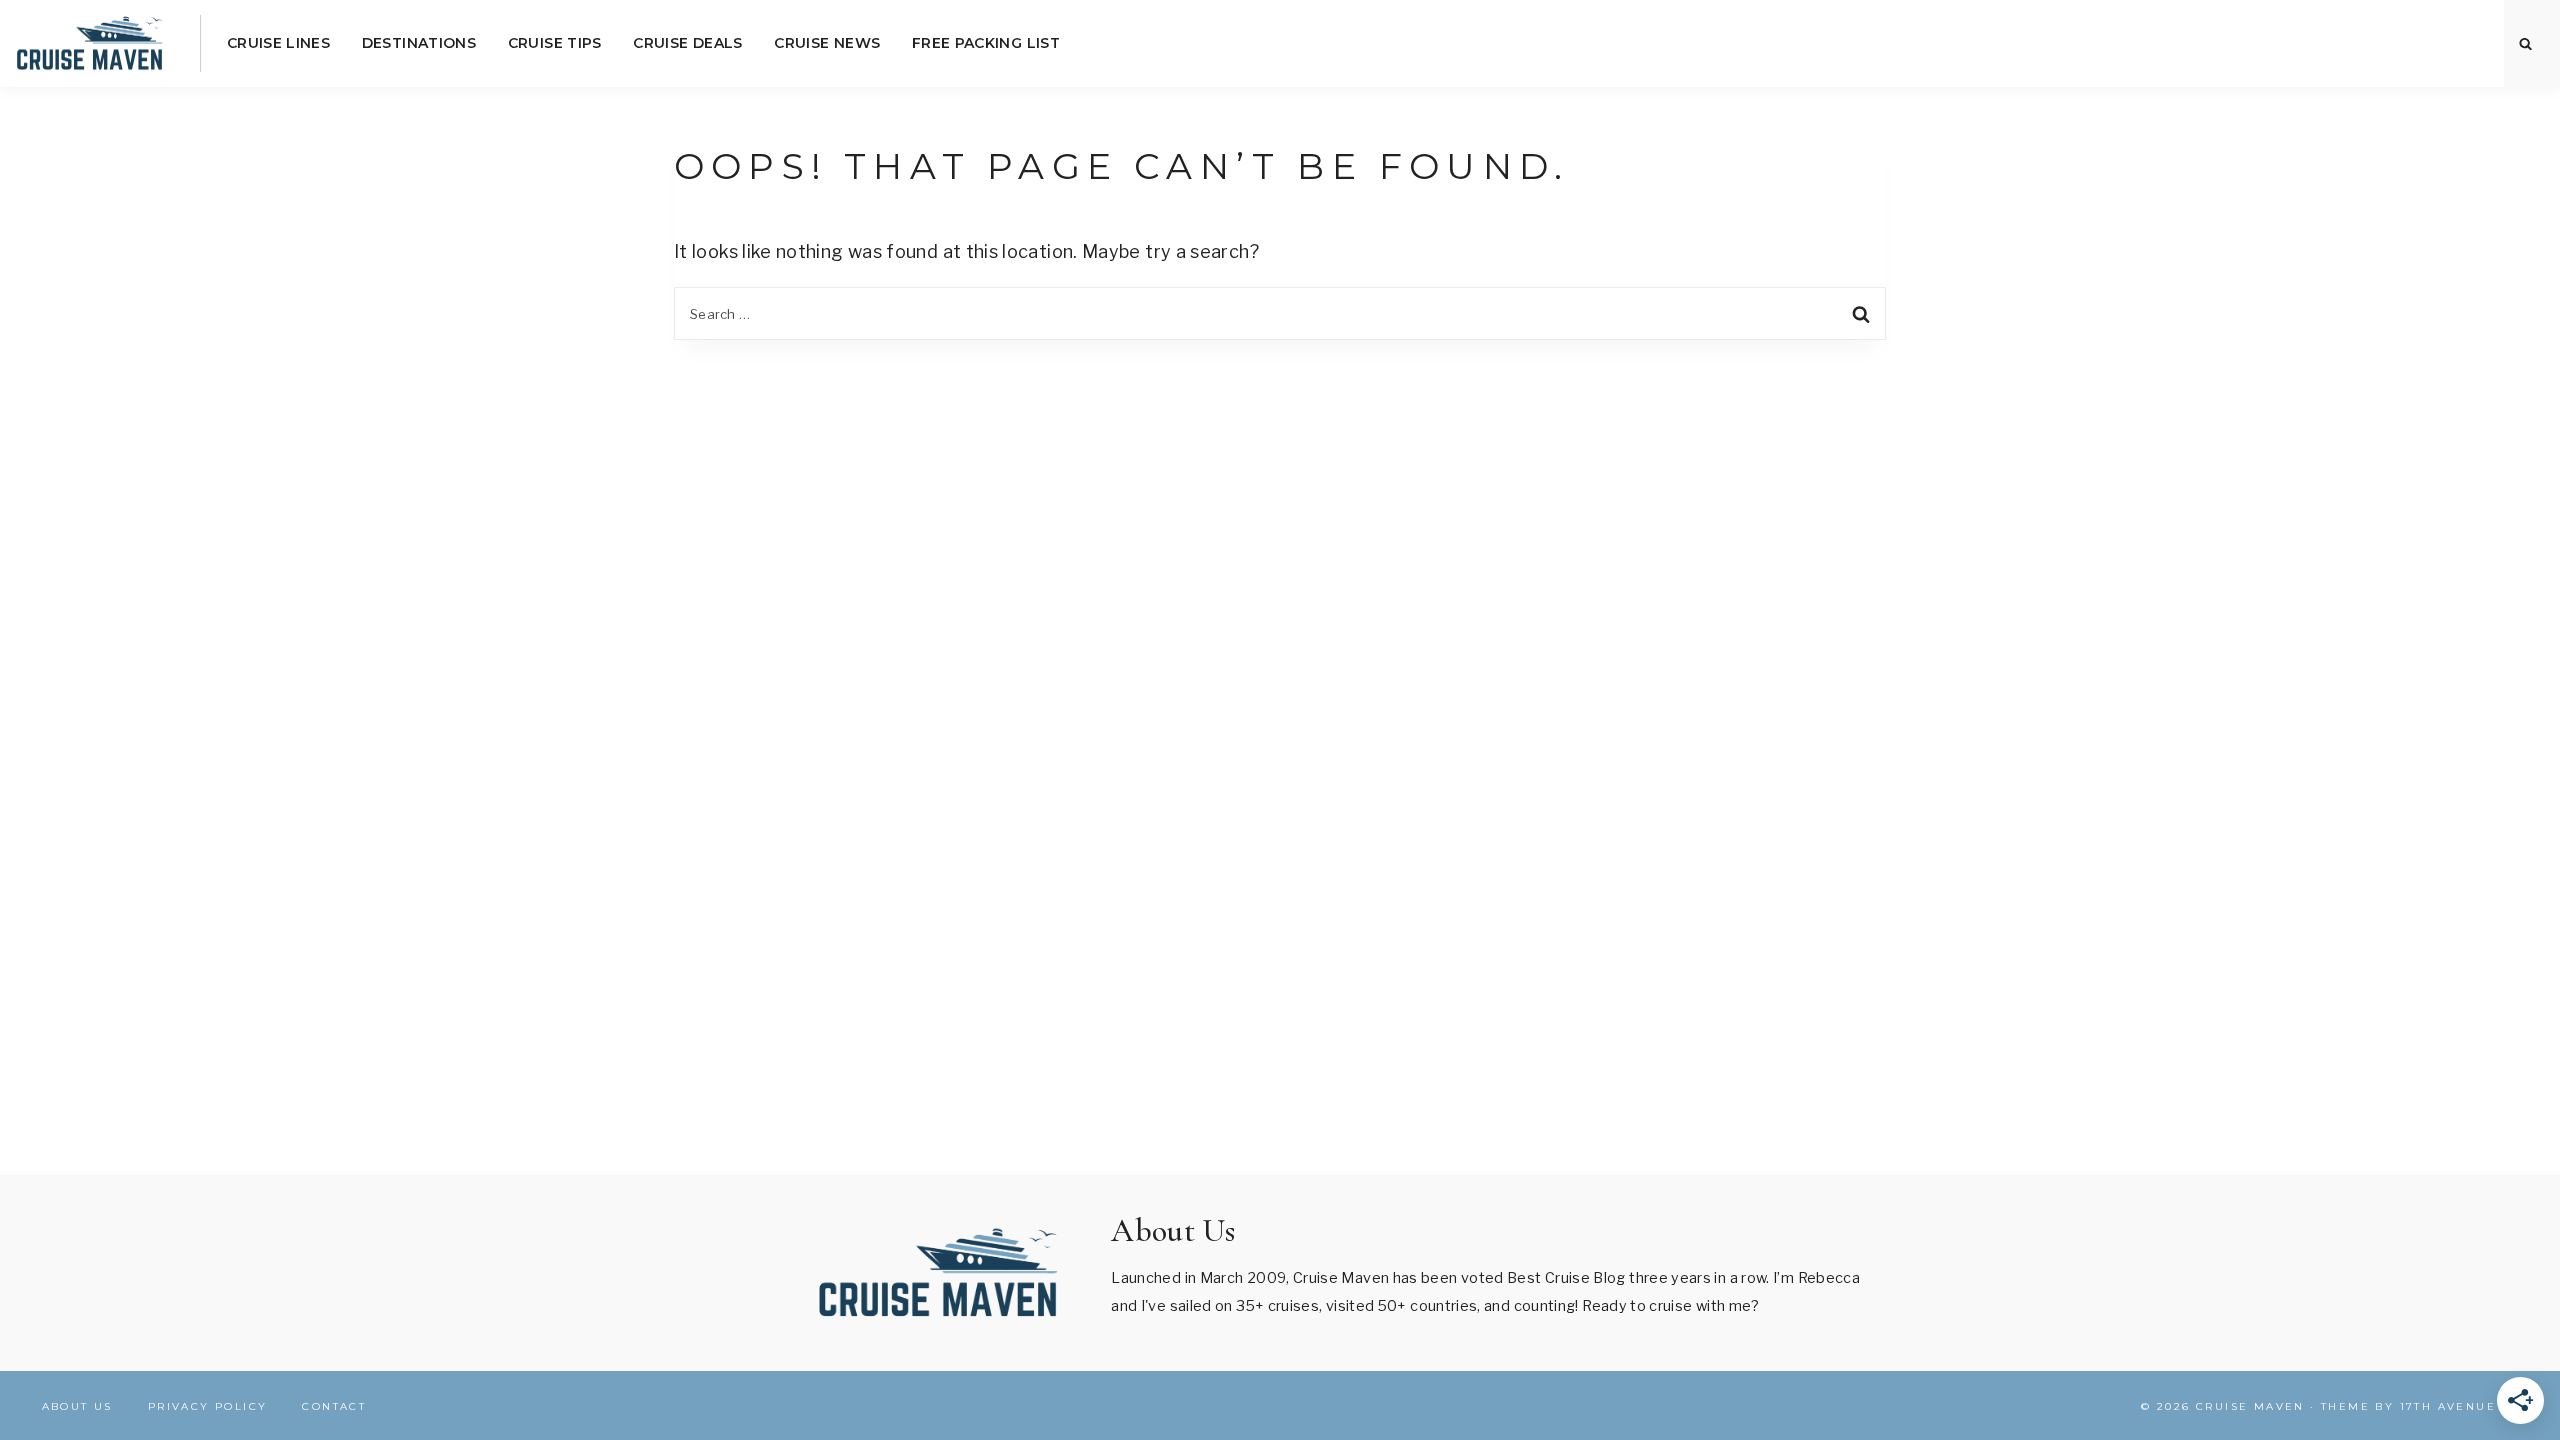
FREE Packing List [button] (986, 43)
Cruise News (827, 43)
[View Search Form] (2526, 44)
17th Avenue (2448, 1406)
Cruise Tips (555, 43)
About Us (77, 1406)
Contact (334, 1406)
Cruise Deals (687, 43)
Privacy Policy (208, 1406)
